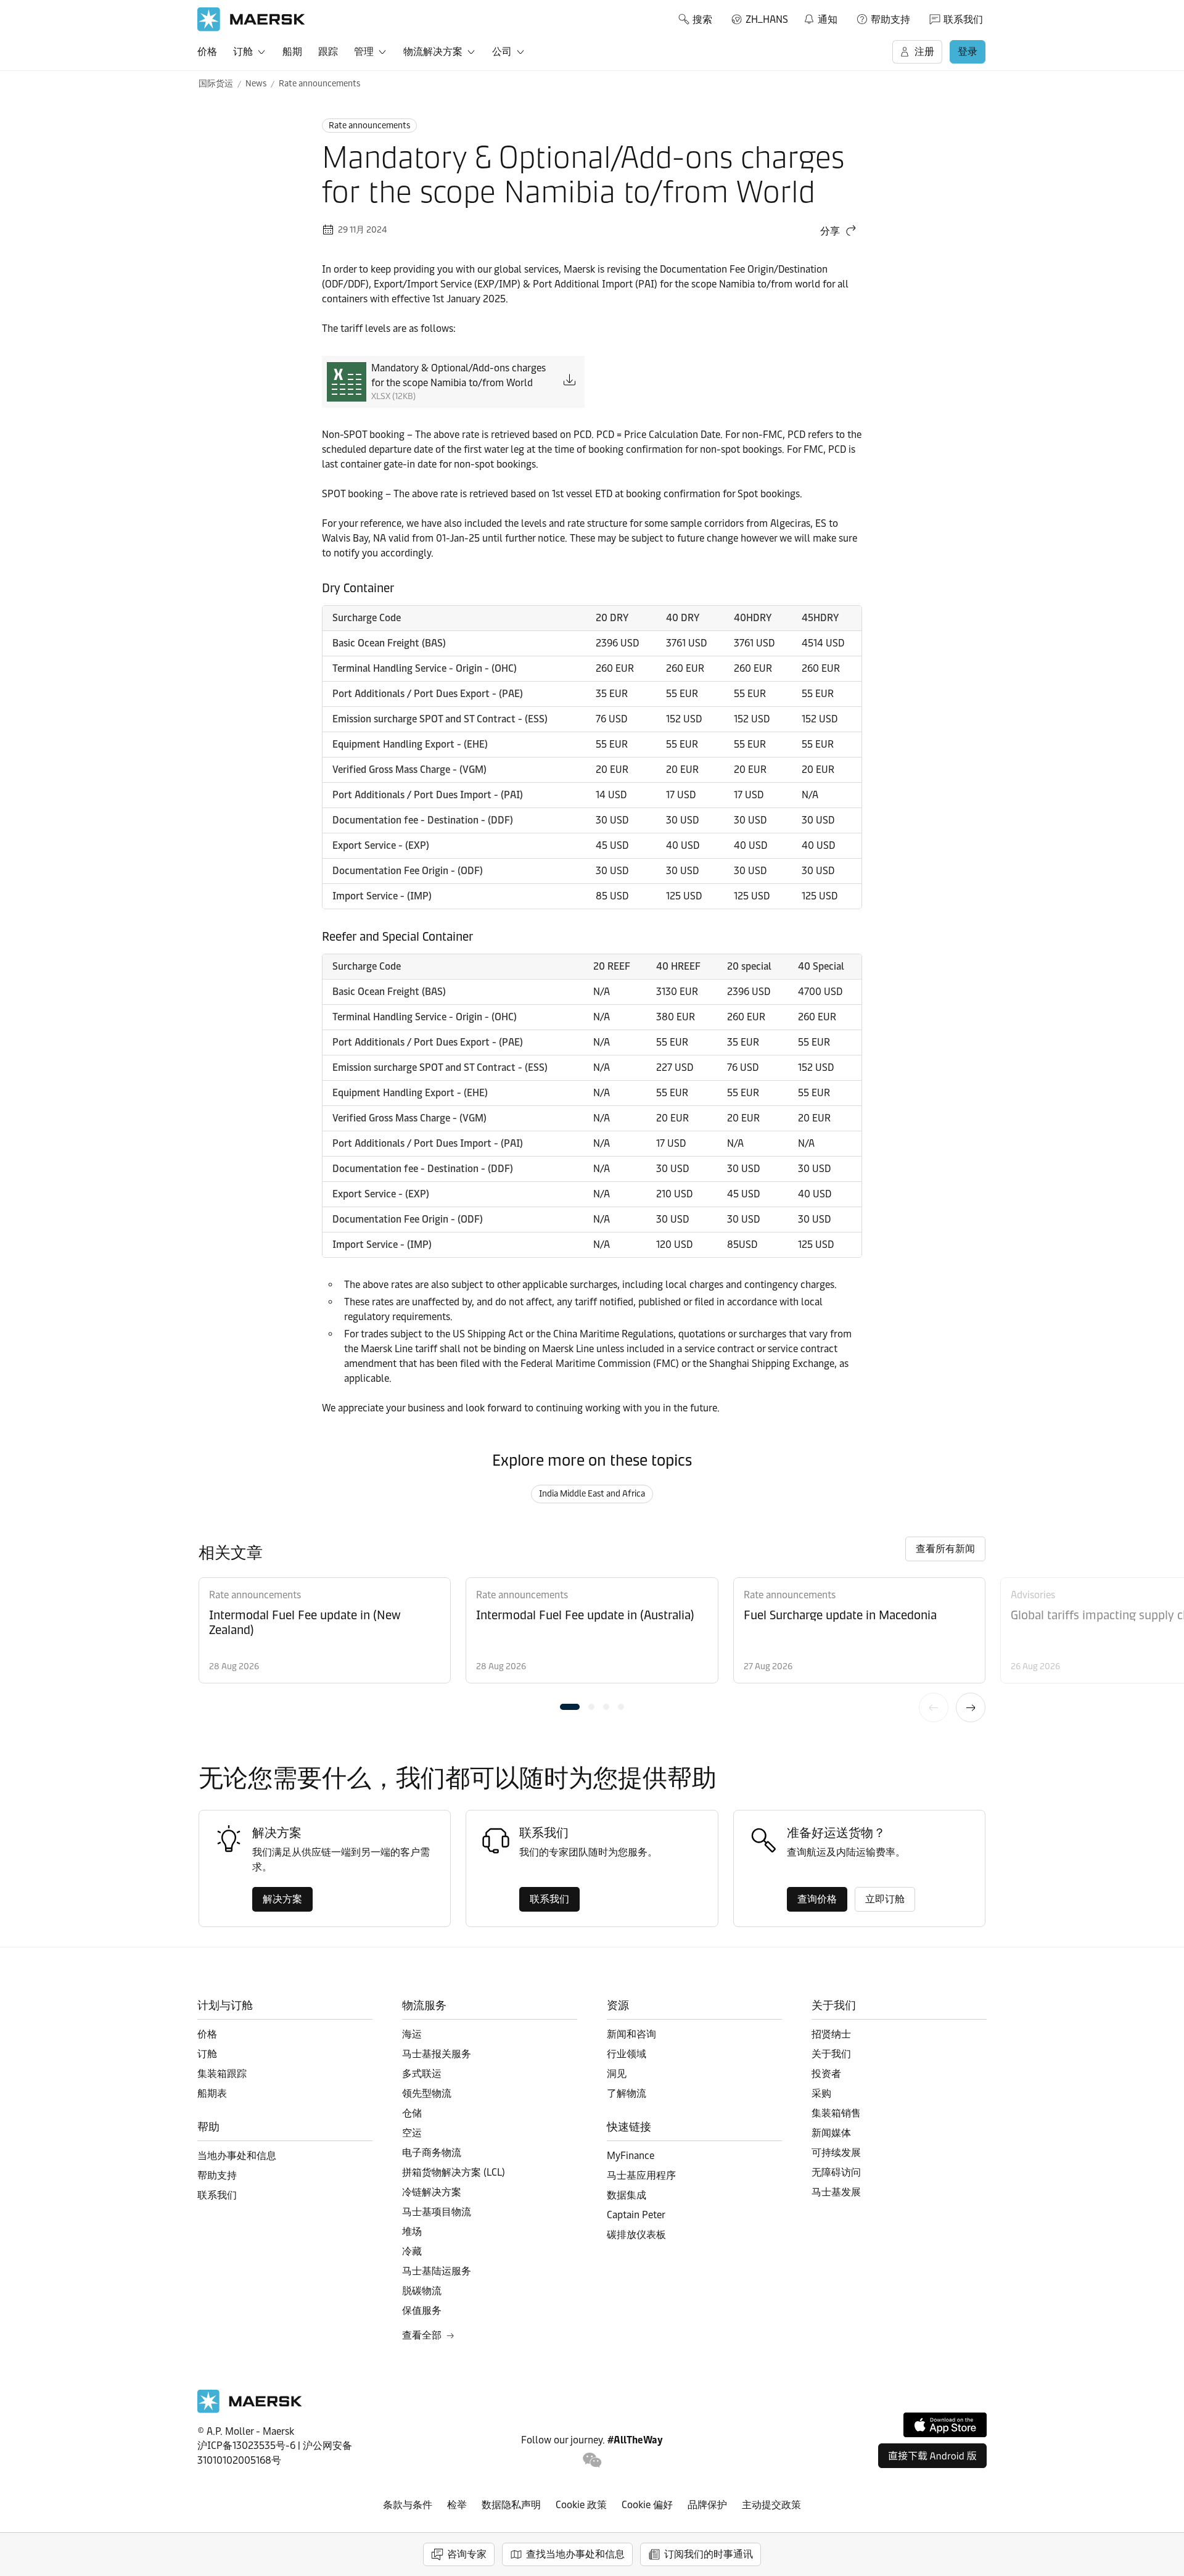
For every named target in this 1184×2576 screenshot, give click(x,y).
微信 (592, 2460)
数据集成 (627, 2195)
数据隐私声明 (511, 2505)
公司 (502, 52)
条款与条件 (408, 2505)
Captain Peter (636, 2215)
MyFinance (631, 2156)
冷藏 (412, 2251)
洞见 (617, 2074)
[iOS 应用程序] (945, 2425)
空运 (412, 2133)
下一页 (971, 1707)
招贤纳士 (831, 2034)
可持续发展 (836, 2153)
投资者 (826, 2074)
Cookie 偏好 (647, 2505)
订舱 (243, 52)
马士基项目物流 (437, 2212)
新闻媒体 (831, 2133)
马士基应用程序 (641, 2175)
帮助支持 (890, 19)
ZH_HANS (767, 19)
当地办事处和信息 (237, 2156)
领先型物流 (427, 2093)
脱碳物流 (422, 2291)
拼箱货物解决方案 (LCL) (454, 2172)
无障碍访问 (836, 2172)
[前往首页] (250, 2410)
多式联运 (422, 2074)
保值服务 (422, 2310)
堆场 (412, 2231)
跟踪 (328, 52)
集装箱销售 (836, 2113)
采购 (821, 2093)
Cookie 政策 (581, 2505)
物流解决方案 (433, 52)
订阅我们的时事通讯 (709, 2554)
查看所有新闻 (945, 1549)
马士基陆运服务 (437, 2271)
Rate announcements (319, 84)
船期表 (212, 2093)
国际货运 (216, 84)
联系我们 (963, 19)
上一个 (934, 1707)
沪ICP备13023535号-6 (246, 2446)
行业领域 (627, 2054)
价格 (207, 52)
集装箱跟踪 (222, 2074)
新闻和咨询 (631, 2034)
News (256, 84)
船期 (292, 52)
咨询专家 (467, 2554)
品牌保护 (707, 2505)
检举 (457, 2505)
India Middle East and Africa (592, 1494)
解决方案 (282, 1899)
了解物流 (627, 2093)
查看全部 (422, 2335)
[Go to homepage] (251, 19)
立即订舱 (885, 1899)
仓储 (412, 2113)
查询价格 (817, 1899)
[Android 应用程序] (932, 2456)
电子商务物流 (432, 2153)
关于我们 (831, 2054)
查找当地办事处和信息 (575, 2554)
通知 (820, 17)
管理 (364, 52)
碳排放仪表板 (636, 2235)
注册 (924, 52)
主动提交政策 (771, 2505)
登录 (968, 52)
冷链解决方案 (432, 2192)
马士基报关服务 (437, 2054)
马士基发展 (836, 2192)
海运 (412, 2034)
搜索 (702, 19)
